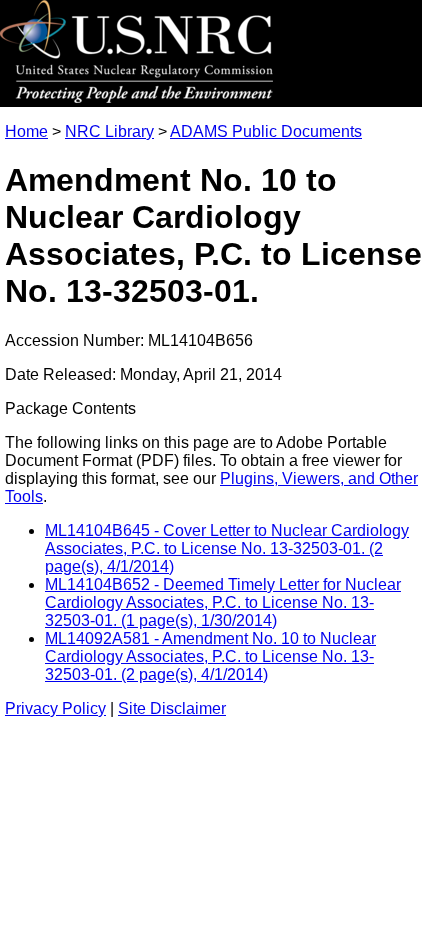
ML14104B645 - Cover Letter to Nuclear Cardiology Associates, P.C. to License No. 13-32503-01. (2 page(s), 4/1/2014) (227, 548)
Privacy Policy (55, 708)
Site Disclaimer (172, 708)
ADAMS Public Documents (266, 131)
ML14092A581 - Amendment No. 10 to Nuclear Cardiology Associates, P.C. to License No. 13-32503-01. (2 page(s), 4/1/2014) (210, 656)
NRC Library (109, 131)
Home (26, 131)
